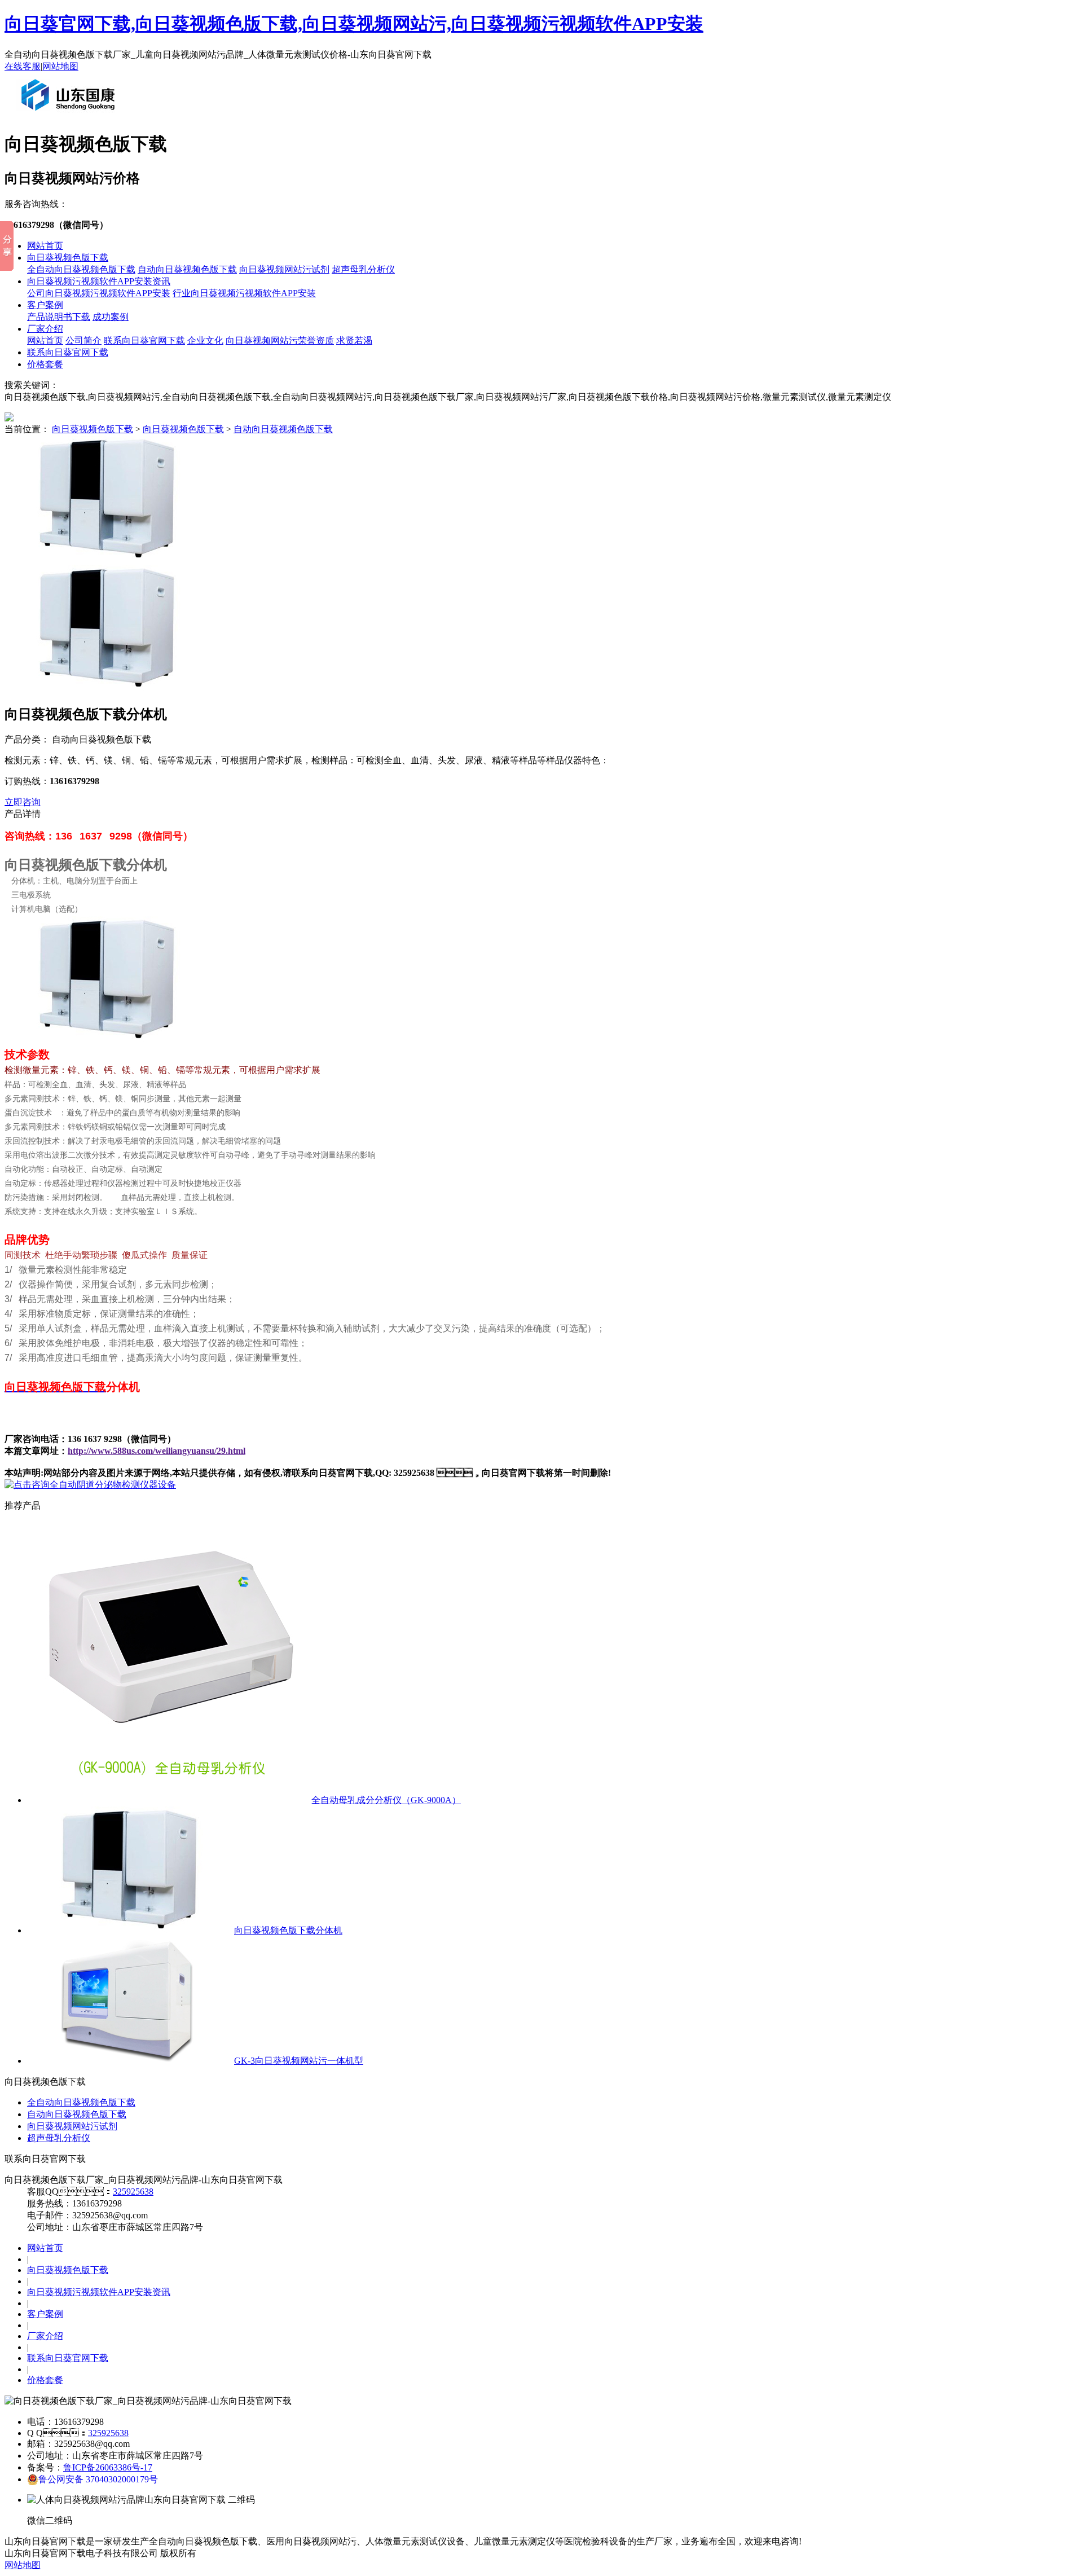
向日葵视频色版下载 (68, 258)
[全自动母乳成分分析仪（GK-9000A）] (168, 1800)
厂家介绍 (45, 329)
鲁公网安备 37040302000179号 (98, 2479)
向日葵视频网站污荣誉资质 (280, 340)
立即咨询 (23, 802)
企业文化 (205, 340)
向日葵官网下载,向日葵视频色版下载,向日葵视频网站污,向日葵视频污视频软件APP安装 (354, 24)
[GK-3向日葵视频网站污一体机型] (129, 2061)
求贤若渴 (354, 340)
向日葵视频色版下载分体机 (288, 1930)
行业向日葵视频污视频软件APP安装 (244, 293)
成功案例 (111, 317)
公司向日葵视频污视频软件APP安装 (99, 293)
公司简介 (83, 340)
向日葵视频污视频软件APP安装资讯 (99, 281)
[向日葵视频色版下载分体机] (129, 1930)
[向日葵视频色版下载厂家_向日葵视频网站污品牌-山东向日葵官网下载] (71, 115)
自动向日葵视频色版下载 (187, 269)
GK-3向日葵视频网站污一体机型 (299, 2061)
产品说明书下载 (59, 317)
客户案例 (45, 305)
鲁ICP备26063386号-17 (108, 2467)
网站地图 (60, 66)
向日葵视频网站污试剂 (284, 269)
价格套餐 (45, 364)
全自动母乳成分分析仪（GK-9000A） (386, 1800)
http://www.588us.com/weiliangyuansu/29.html (157, 1451)
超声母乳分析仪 (363, 269)
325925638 (133, 2192)
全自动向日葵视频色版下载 (81, 269)
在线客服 (23, 66)
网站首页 (45, 246)
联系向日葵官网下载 (144, 340)
